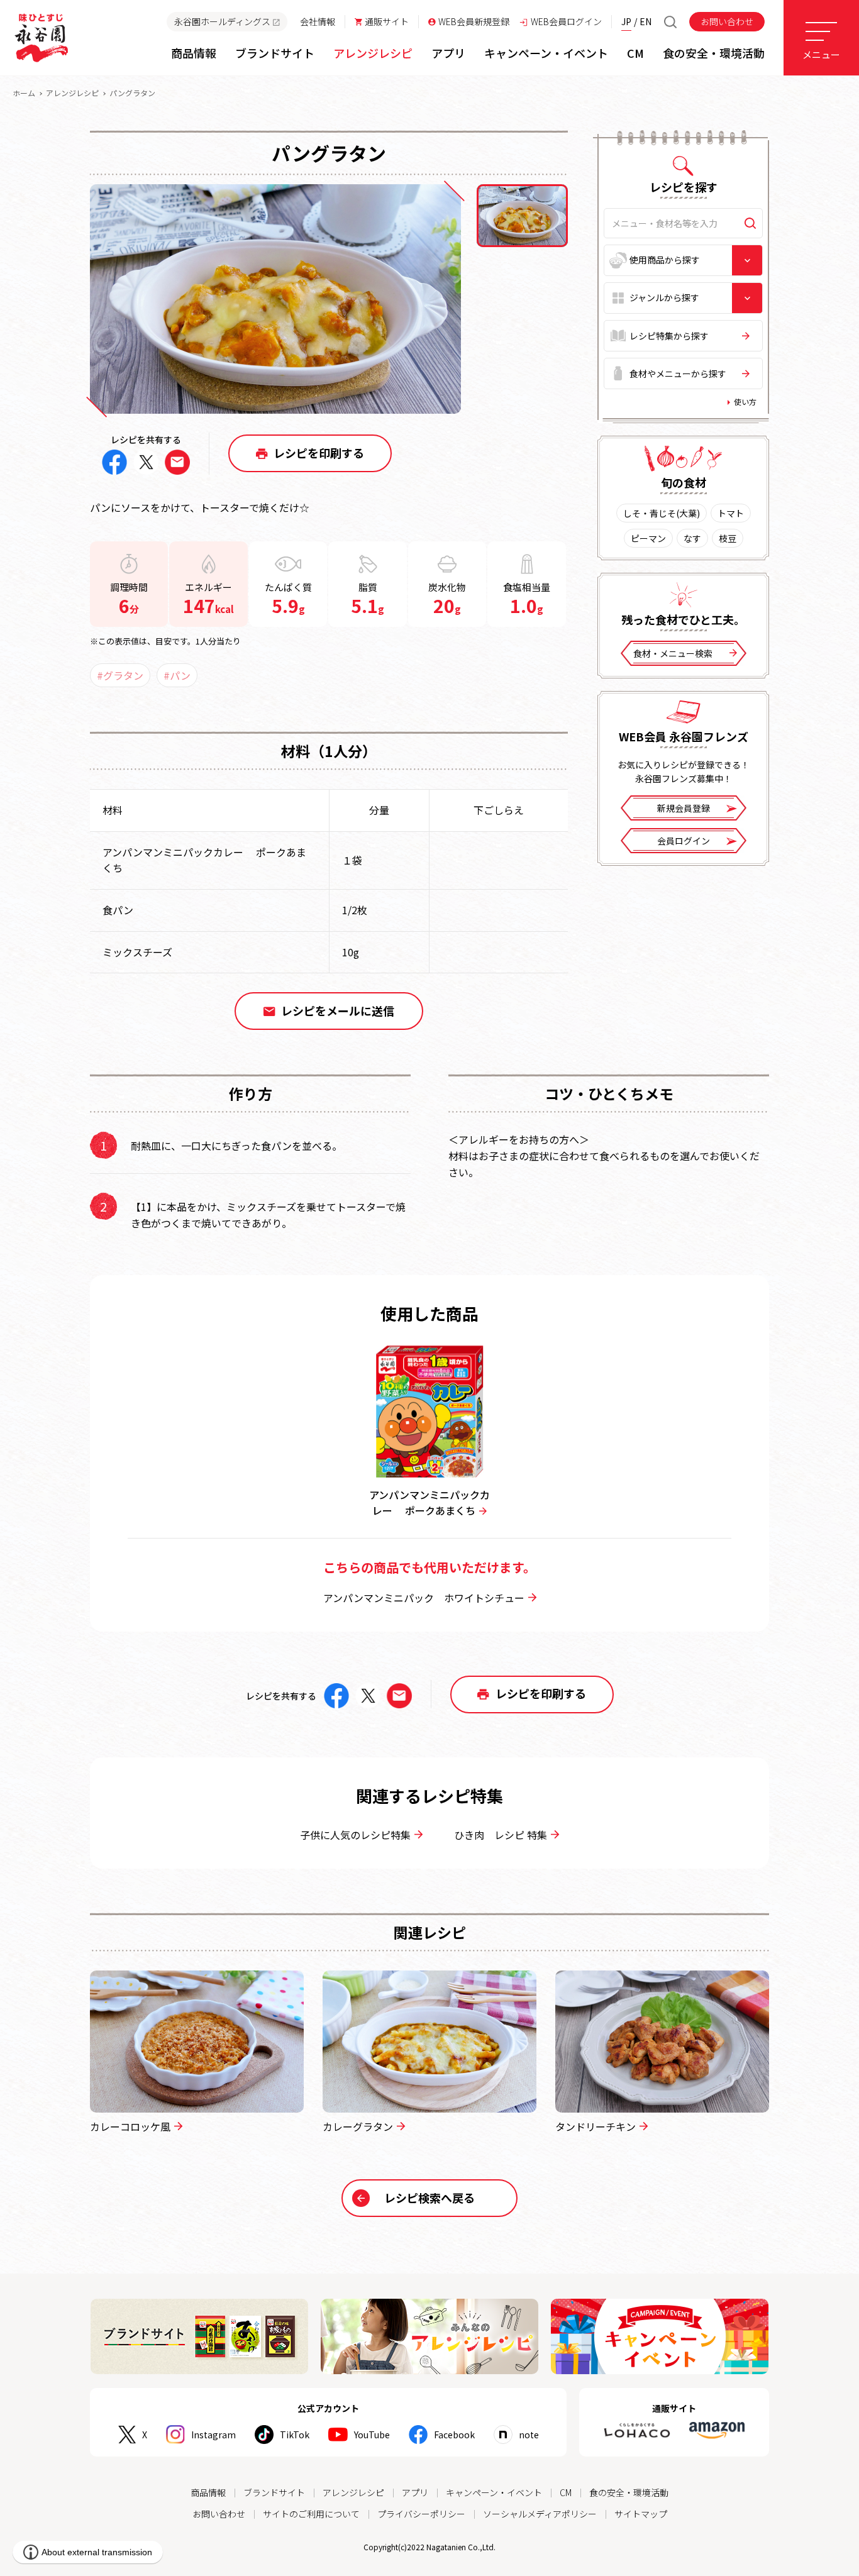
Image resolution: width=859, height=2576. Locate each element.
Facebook (454, 2435)
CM (566, 2492)
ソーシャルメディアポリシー (540, 2514)
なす (692, 538)
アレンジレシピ (72, 93)
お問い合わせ (727, 21)
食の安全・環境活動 (629, 2492)
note (529, 2435)
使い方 (745, 401)
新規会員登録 (684, 808)
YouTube (372, 2435)
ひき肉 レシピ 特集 (501, 1835)
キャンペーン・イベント (494, 2492)
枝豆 (728, 538)
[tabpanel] (275, 299)
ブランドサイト (274, 2492)
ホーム (24, 93)
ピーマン (648, 538)
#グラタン (120, 675)
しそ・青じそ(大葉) (662, 513)
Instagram (213, 2435)
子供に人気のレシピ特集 (355, 1835)
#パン (177, 675)
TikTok (295, 2435)
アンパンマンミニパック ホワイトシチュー (424, 1598)
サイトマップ (641, 2514)
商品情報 (208, 2492)
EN (646, 21)
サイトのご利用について (311, 2514)
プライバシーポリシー (421, 2514)
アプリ (415, 2492)
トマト (731, 513)
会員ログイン (684, 841)
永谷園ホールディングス (222, 21)
